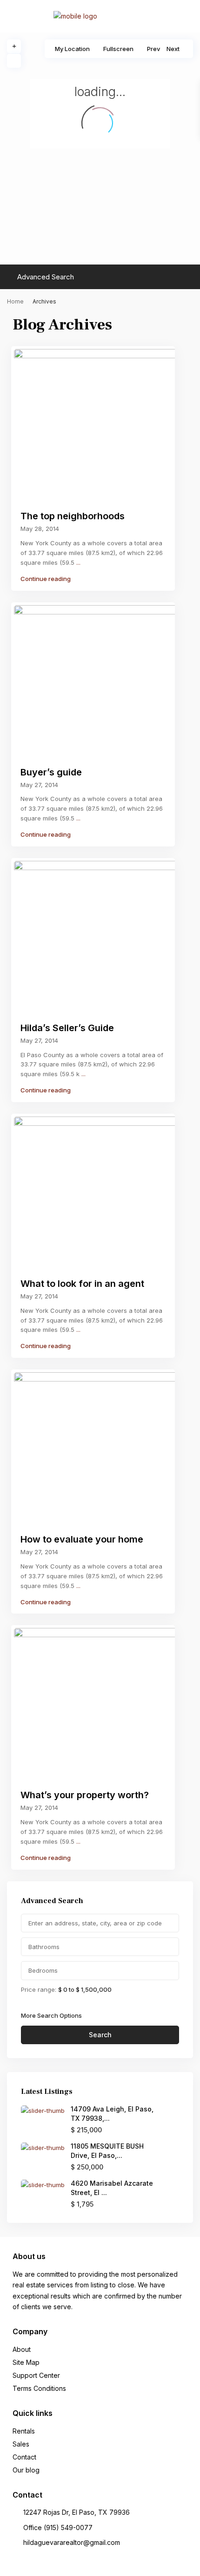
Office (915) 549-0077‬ (58, 2528)
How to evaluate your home (82, 1539)
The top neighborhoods (73, 516)
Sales (21, 2444)
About (22, 2349)
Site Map (26, 2362)
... (78, 562)
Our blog (26, 2470)
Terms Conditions (39, 2388)
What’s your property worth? (85, 1795)
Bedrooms (43, 1970)
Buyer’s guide (51, 772)
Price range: (39, 1989)
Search (100, 2035)
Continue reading (46, 579)
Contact (24, 2457)
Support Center (36, 2375)
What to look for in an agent (82, 1284)
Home (15, 301)
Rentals (24, 2431)
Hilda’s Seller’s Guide (67, 1028)
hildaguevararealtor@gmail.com (72, 2542)
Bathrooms (44, 1947)
